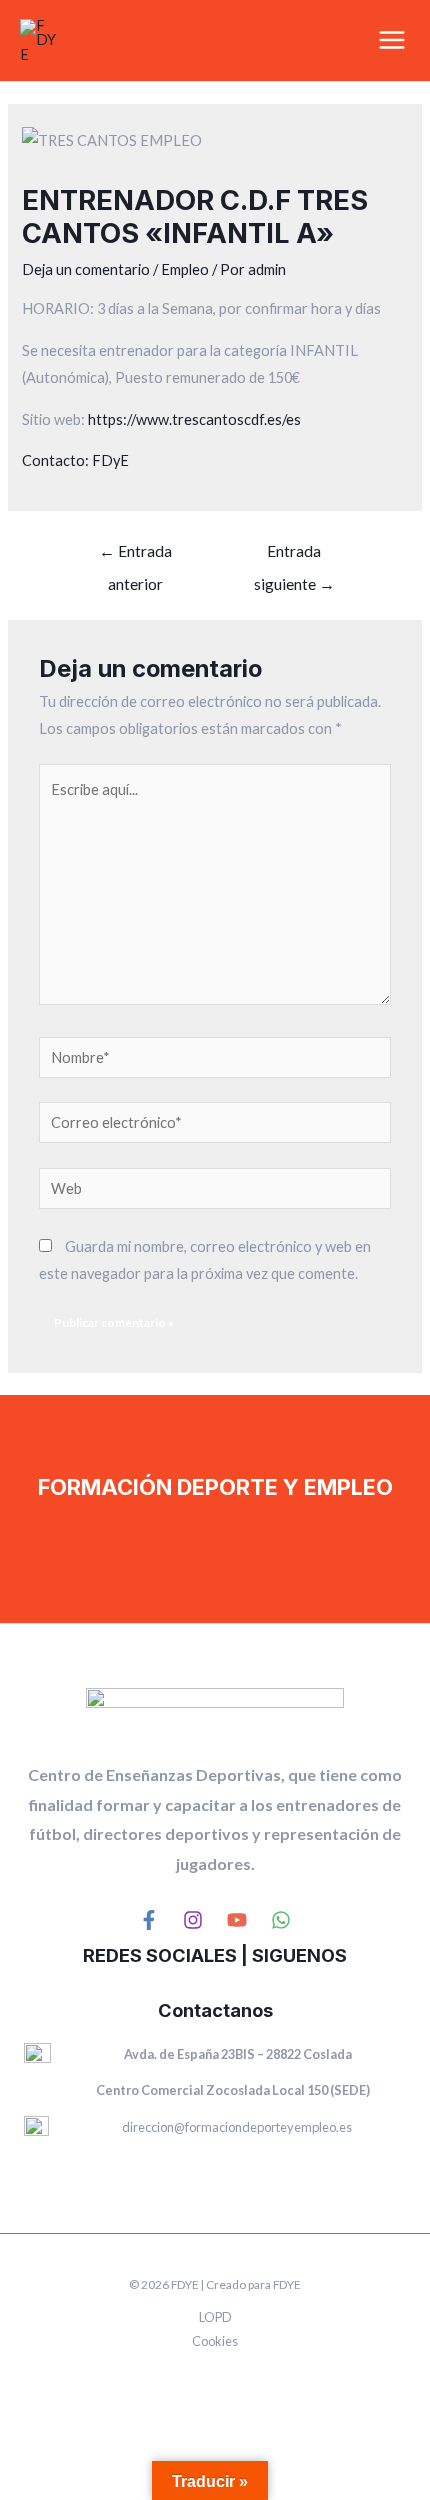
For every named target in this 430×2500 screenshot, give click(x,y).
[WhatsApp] (281, 1920)
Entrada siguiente (294, 556)
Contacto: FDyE (75, 460)
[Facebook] (149, 1920)
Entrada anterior (135, 556)
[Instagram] (193, 1920)
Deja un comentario (86, 269)
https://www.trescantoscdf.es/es (194, 419)
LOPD (215, 2317)
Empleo (185, 269)
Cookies (215, 2341)
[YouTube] (237, 1920)
